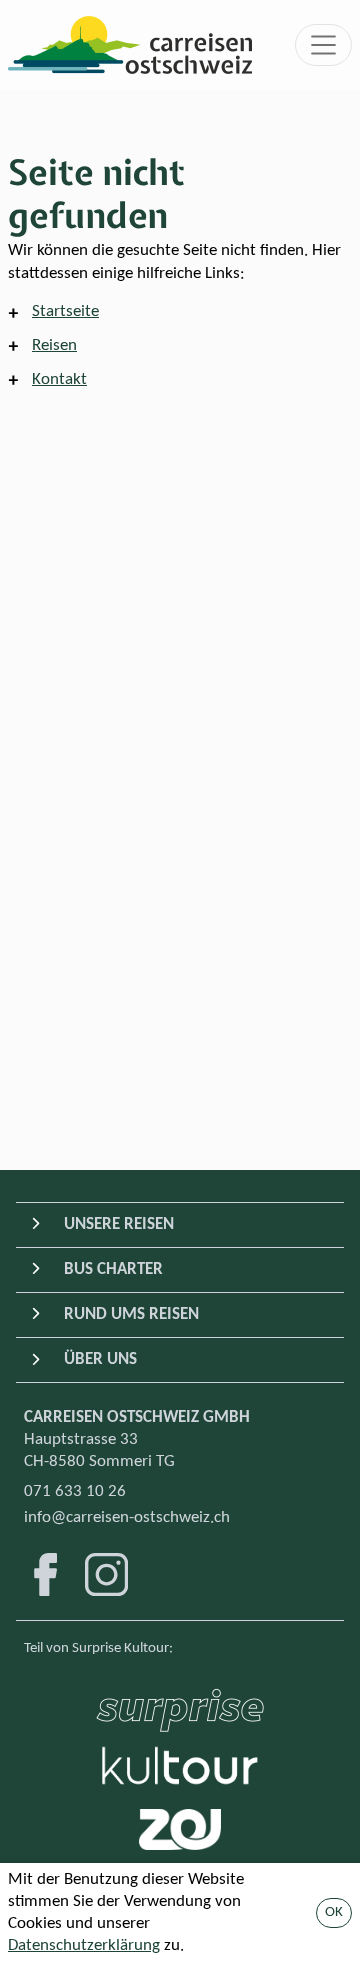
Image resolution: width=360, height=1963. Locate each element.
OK (334, 1912)
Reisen (54, 345)
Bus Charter (113, 1269)
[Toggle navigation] (324, 45)
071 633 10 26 (75, 1491)
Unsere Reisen (119, 1224)
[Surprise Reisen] (180, 1704)
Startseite (65, 311)
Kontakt (59, 379)
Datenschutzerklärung (84, 1945)
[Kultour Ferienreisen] (180, 1765)
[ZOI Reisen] (180, 1829)
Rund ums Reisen (131, 1314)
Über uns (100, 1359)
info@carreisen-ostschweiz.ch (127, 1517)
